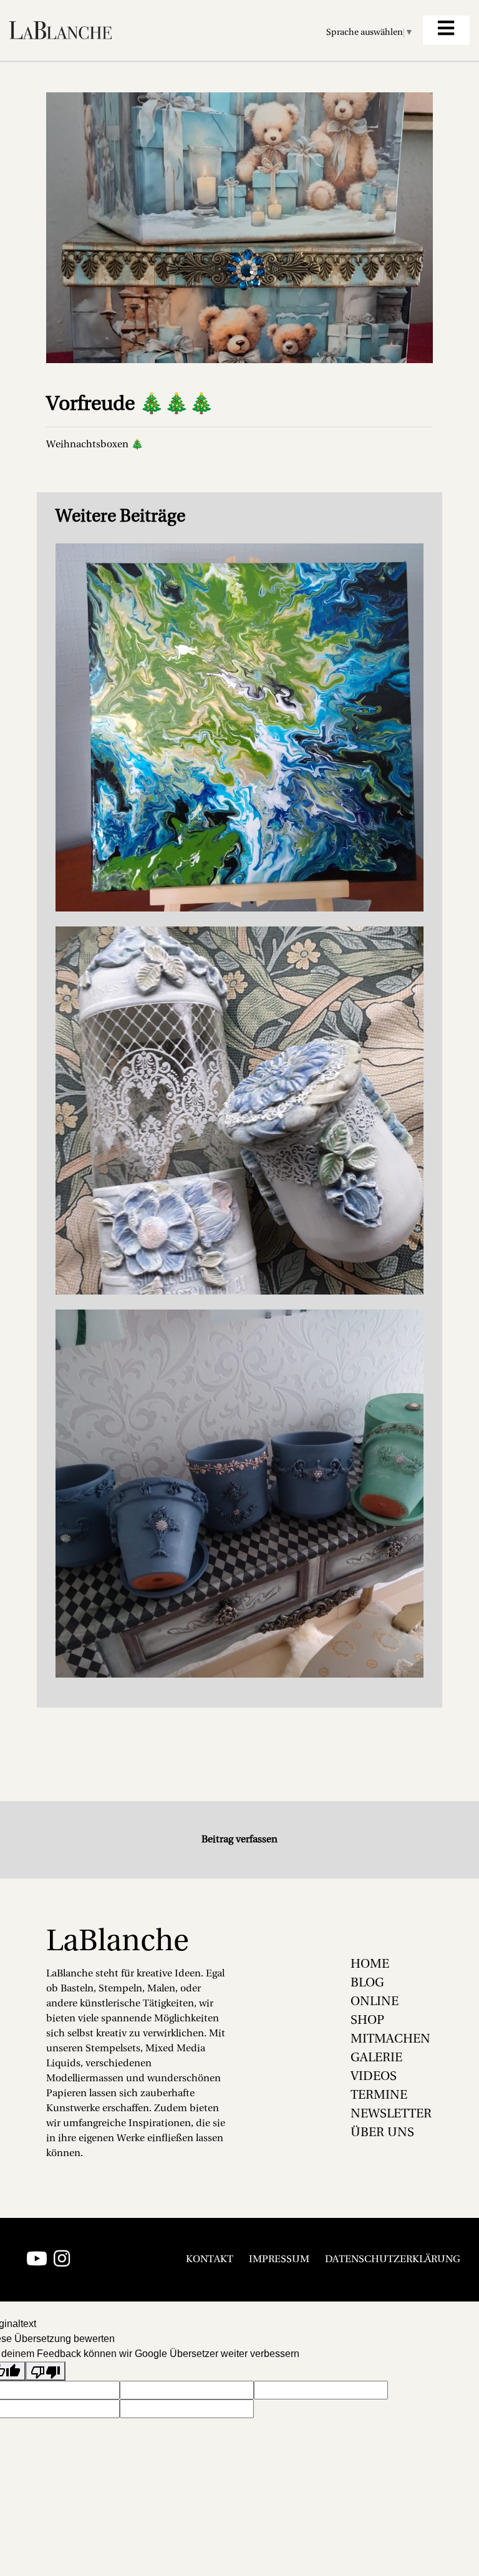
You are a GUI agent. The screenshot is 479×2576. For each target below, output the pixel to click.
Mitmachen (390, 2039)
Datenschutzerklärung (393, 2260)
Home (370, 1965)
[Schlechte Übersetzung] (46, 2371)
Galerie (376, 2058)
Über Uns (382, 2133)
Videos (374, 2077)
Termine (379, 2096)
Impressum (279, 2260)
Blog (367, 1983)
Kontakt (210, 2260)
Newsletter (391, 2114)
